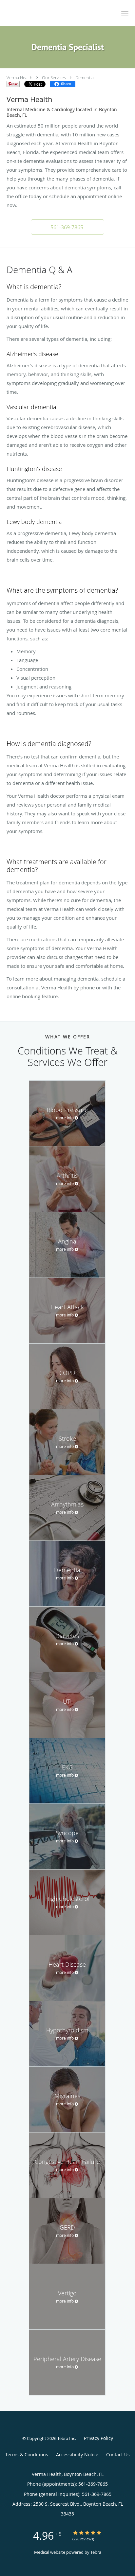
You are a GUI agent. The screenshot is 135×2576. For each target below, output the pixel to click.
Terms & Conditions (27, 2454)
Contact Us (118, 2454)
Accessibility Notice (77, 2454)
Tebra (96, 2552)
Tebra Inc (66, 2438)
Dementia (85, 78)
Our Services (54, 78)
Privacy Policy (98, 2438)
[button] (125, 13)
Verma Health (19, 78)
